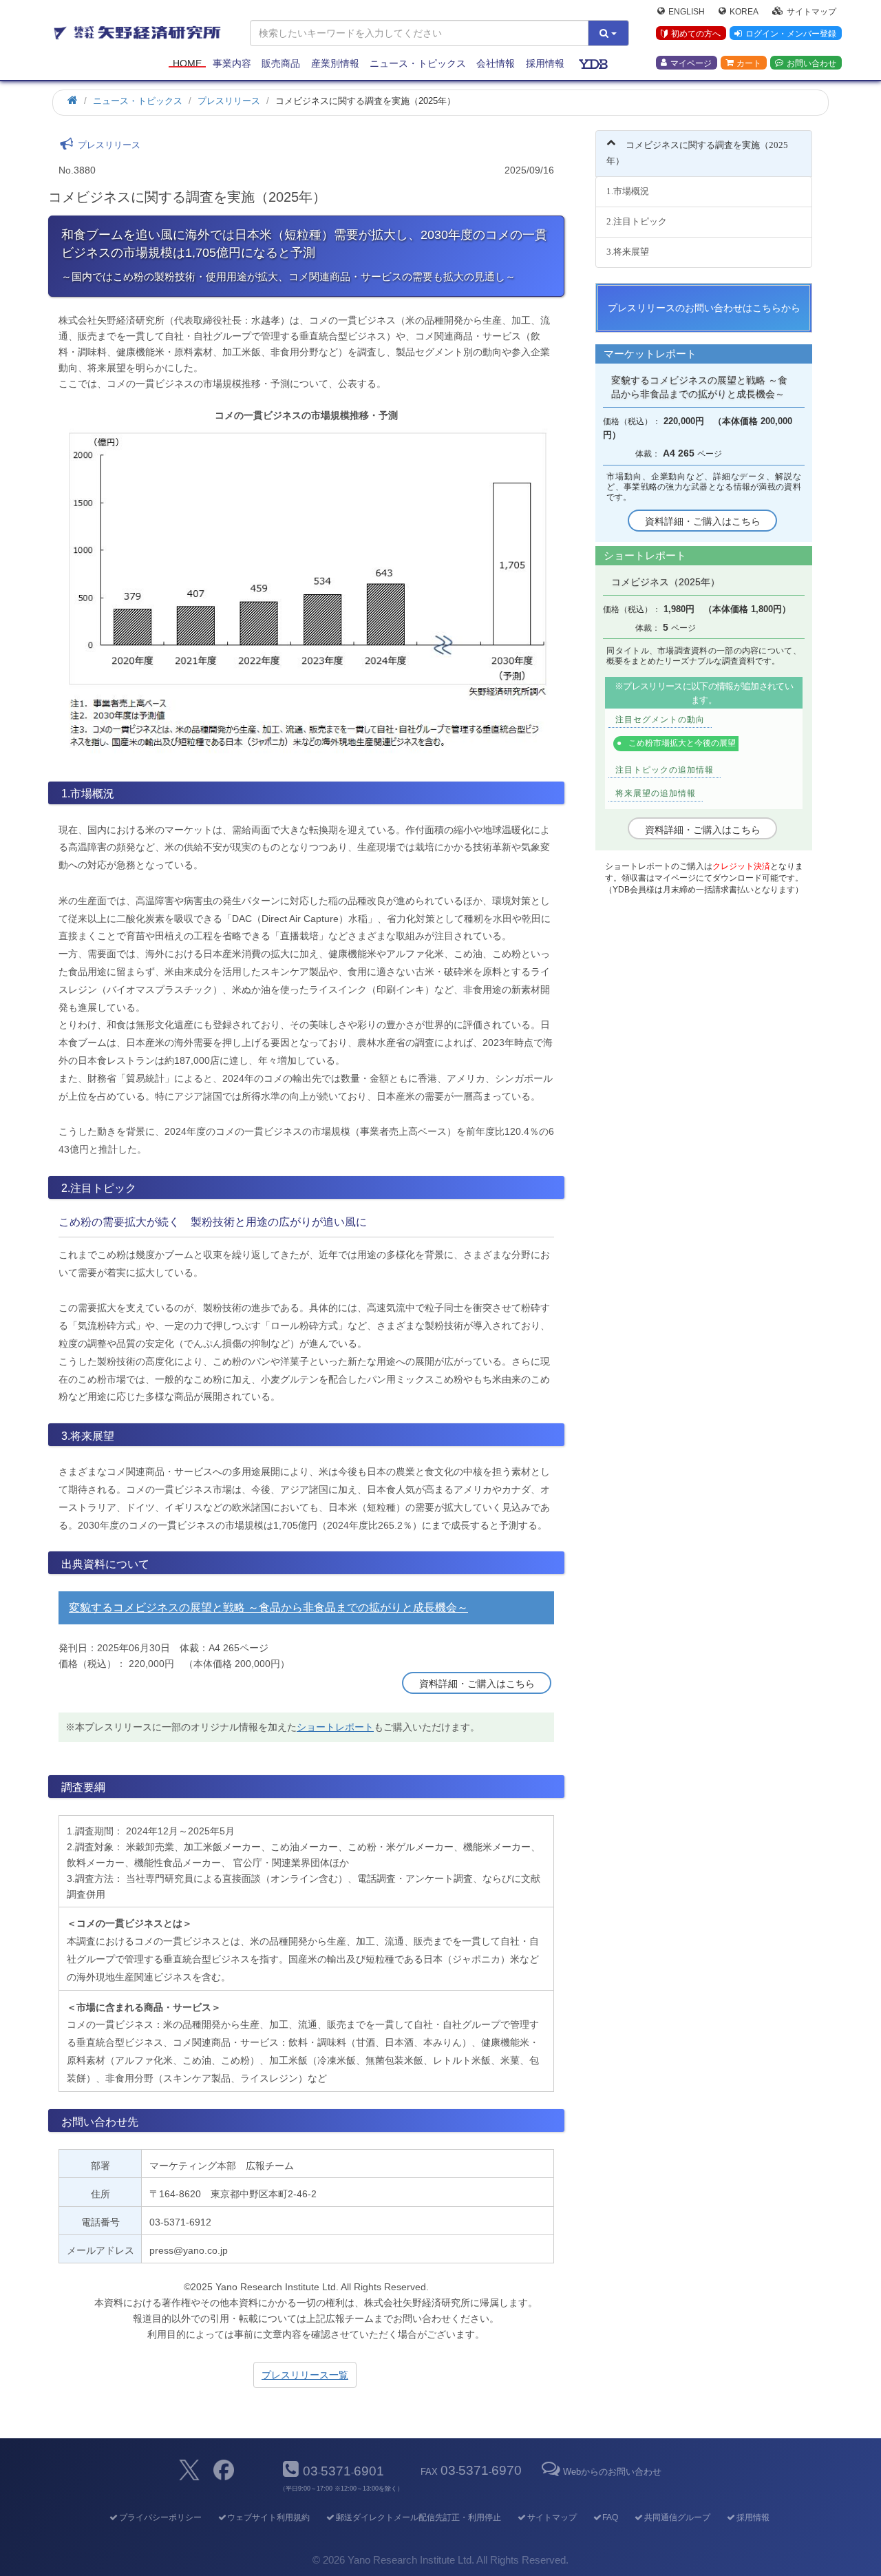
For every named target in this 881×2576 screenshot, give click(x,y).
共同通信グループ (677, 2517)
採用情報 (545, 63)
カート (749, 63)
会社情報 (496, 63)
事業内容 (232, 63)
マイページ (691, 63)
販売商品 (281, 63)
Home (187, 63)
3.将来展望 (628, 252)
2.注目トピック (637, 221)
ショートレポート (335, 1727)
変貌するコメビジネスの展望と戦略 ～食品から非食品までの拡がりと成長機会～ (268, 1608)
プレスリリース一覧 (305, 2375)
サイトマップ (811, 11)
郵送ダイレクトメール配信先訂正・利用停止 (418, 2517)
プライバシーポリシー (160, 2517)
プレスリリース (229, 101)
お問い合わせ (811, 63)
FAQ (610, 2517)
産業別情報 (335, 63)
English (687, 11)
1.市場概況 (628, 191)
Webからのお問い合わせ (612, 2472)
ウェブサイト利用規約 (268, 2517)
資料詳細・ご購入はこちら (477, 1684)
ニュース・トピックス (418, 63)
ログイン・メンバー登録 (791, 34)
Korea (744, 11)
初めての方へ (696, 34)
